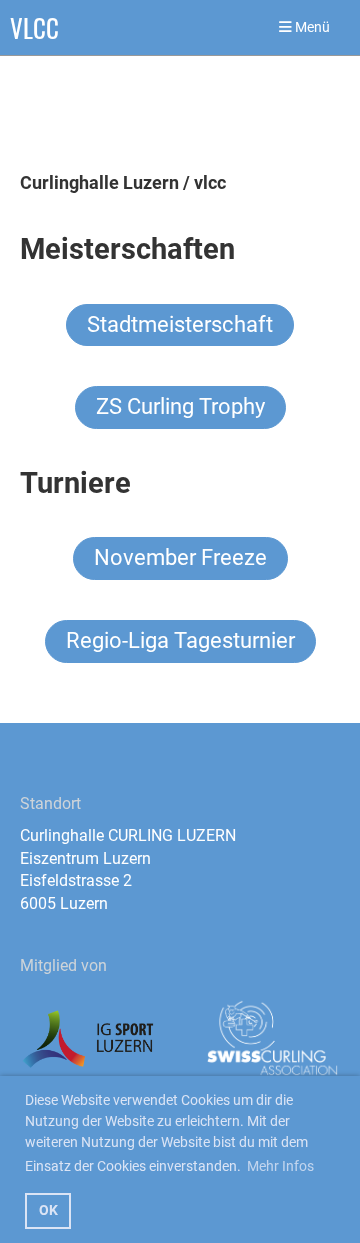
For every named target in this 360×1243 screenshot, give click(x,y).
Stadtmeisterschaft (180, 324)
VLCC (34, 27)
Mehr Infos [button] (280, 1166)
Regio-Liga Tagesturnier (180, 640)
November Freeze (180, 557)
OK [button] (48, 1210)
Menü (311, 27)
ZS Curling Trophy (180, 406)
